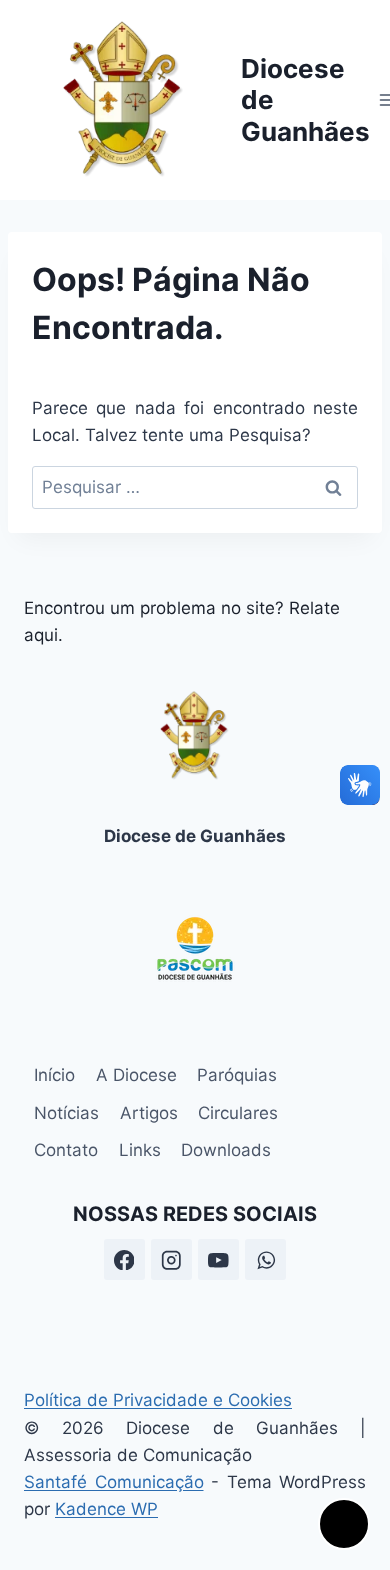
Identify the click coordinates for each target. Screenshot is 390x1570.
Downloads (226, 1150)
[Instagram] (171, 1259)
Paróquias (237, 1075)
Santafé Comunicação (114, 1482)
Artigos (149, 1113)
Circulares (238, 1113)
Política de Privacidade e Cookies (158, 1400)
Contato (66, 1150)
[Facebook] (124, 1259)
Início (54, 1075)
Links (140, 1150)
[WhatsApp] (265, 1259)
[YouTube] (218, 1259)
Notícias (66, 1113)
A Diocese (136, 1075)
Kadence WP (106, 1509)
